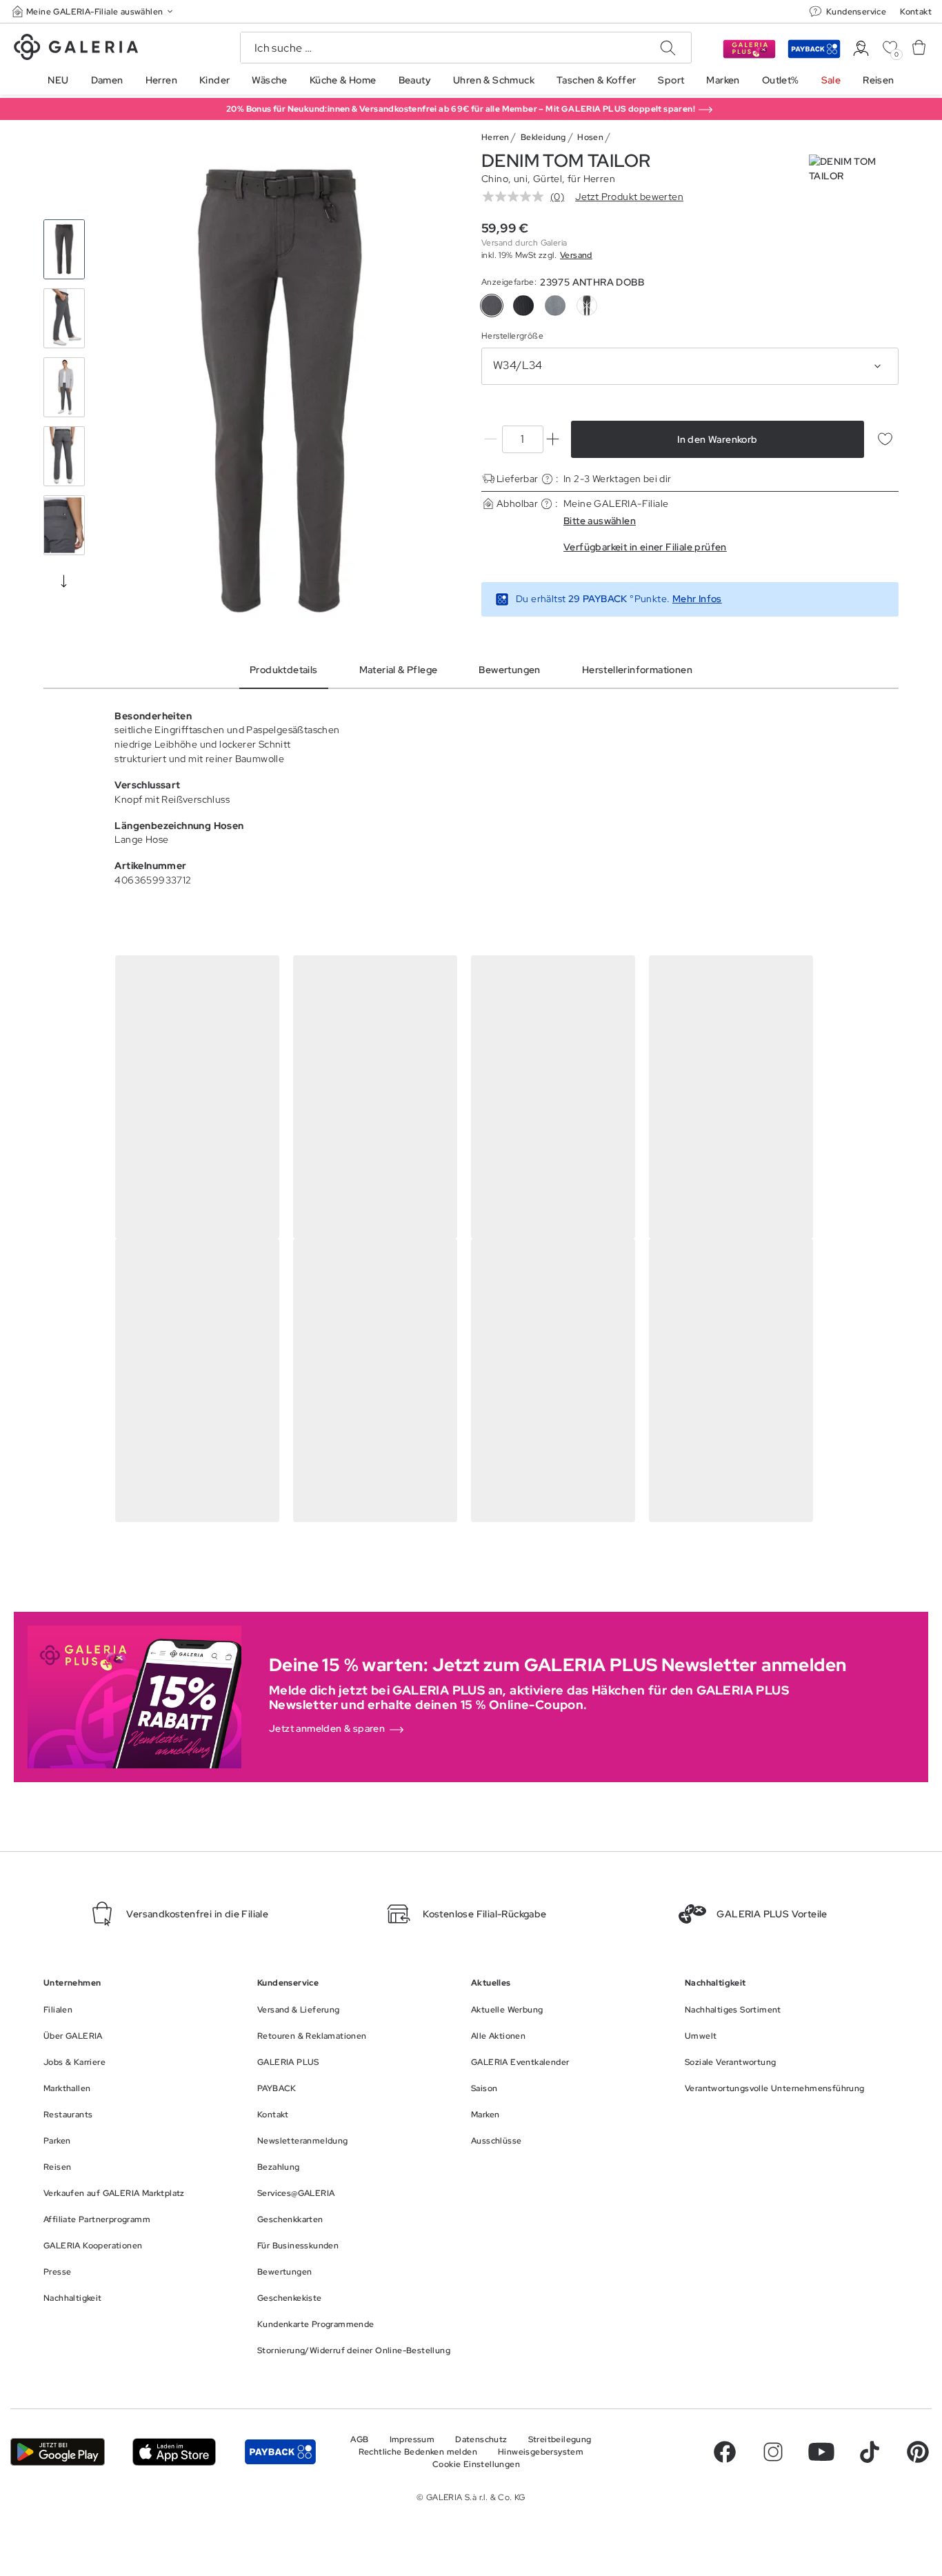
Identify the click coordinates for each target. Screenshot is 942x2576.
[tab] (280, 391)
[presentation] (64, 581)
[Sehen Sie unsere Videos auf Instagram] (773, 2452)
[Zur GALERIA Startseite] (76, 49)
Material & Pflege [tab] (399, 670)
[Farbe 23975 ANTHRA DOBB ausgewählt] (492, 306)
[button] (94, 11)
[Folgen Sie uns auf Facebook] (725, 2452)
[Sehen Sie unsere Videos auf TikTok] (870, 2452)
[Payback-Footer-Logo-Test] (280, 2452)
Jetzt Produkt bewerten (629, 197)
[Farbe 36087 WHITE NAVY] (555, 306)
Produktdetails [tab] (284, 670)
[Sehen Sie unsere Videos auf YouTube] (821, 2452)
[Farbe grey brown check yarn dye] (587, 306)
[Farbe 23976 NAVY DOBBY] (523, 306)
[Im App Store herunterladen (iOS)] (174, 2452)
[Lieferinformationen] (547, 479)
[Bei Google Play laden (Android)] (58, 2452)
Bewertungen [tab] (509, 670)
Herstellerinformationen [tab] (637, 670)
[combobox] (690, 366)
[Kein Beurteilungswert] (517, 197)
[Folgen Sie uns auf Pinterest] (918, 2452)
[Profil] (861, 49)
